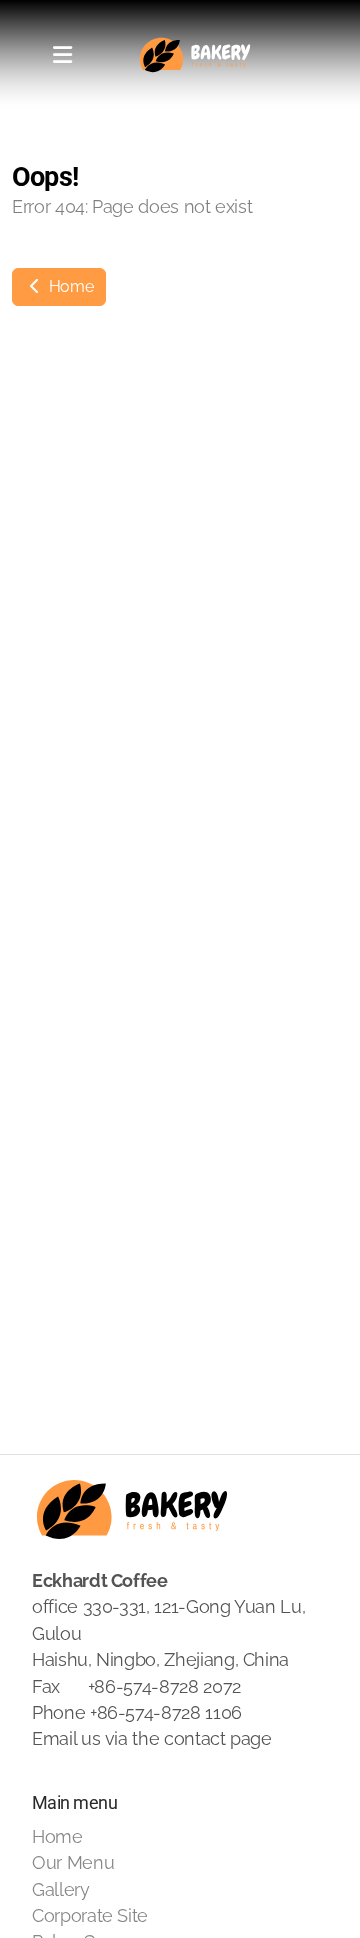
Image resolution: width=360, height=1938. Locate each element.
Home (69, 286)
